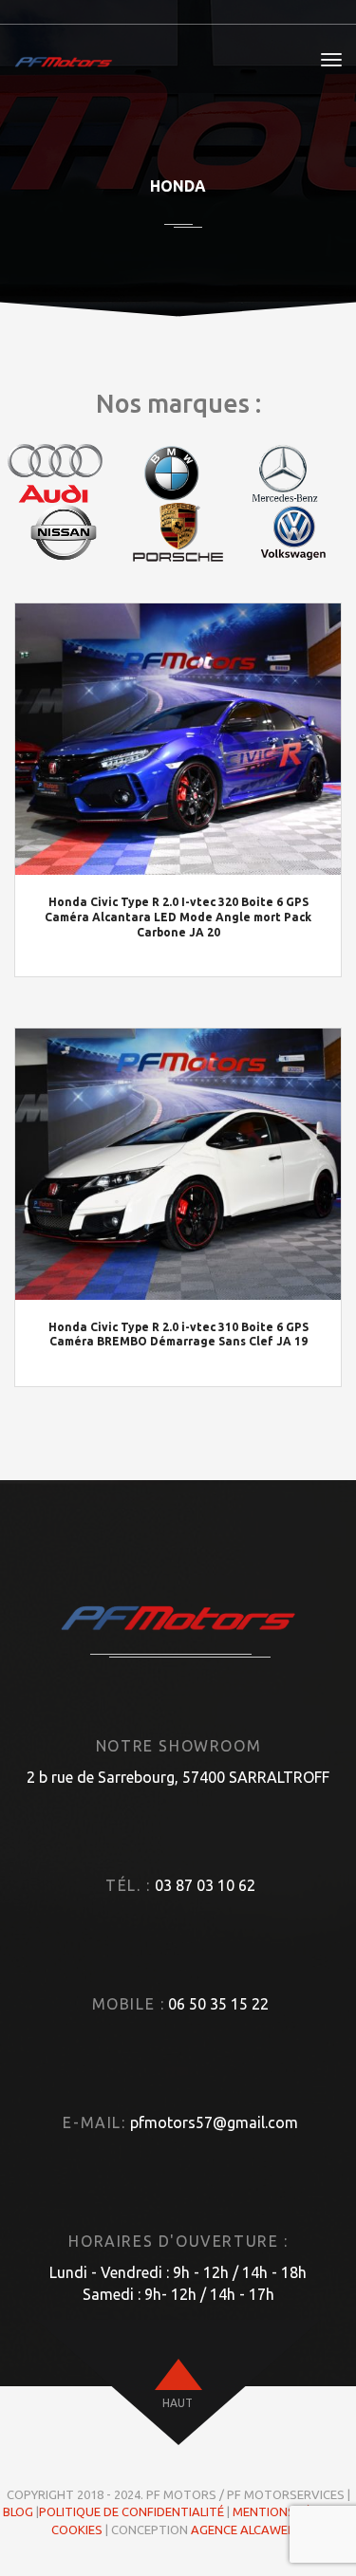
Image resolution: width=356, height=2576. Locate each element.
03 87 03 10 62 (205, 1885)
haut (178, 2403)
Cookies (77, 2530)
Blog (18, 2511)
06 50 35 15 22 (218, 2004)
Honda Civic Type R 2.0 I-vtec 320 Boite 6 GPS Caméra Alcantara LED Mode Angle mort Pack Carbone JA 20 (178, 917)
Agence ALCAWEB (243, 2530)
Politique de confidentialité (131, 2511)
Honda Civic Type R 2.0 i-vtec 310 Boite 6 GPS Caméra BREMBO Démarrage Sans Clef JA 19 (178, 1334)
